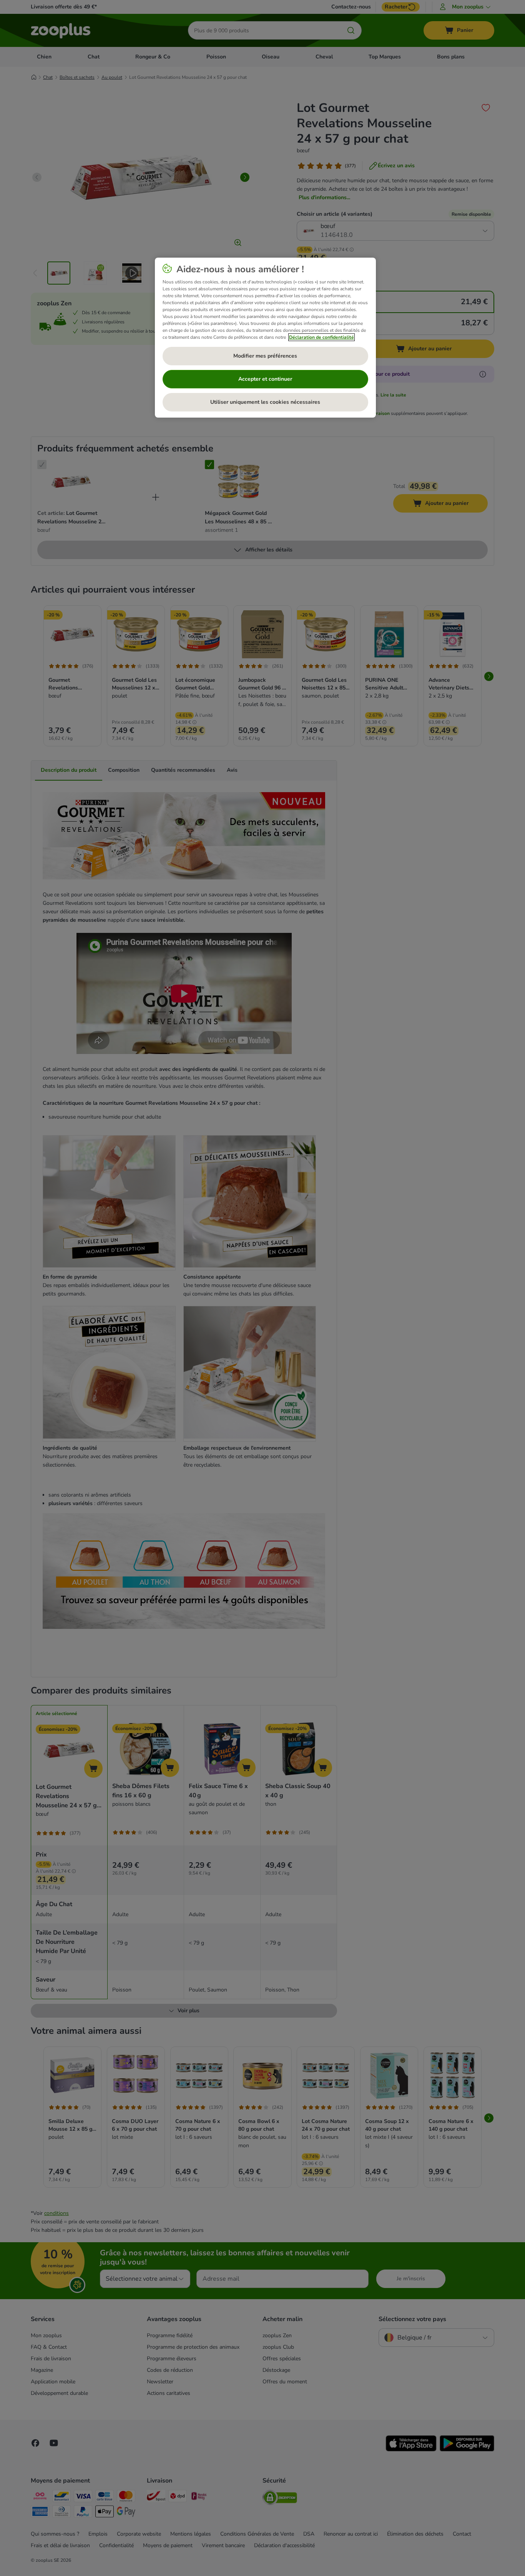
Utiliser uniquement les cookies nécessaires (265, 402)
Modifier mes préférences (265, 356)
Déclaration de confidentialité (321, 337)
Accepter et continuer (265, 379)
